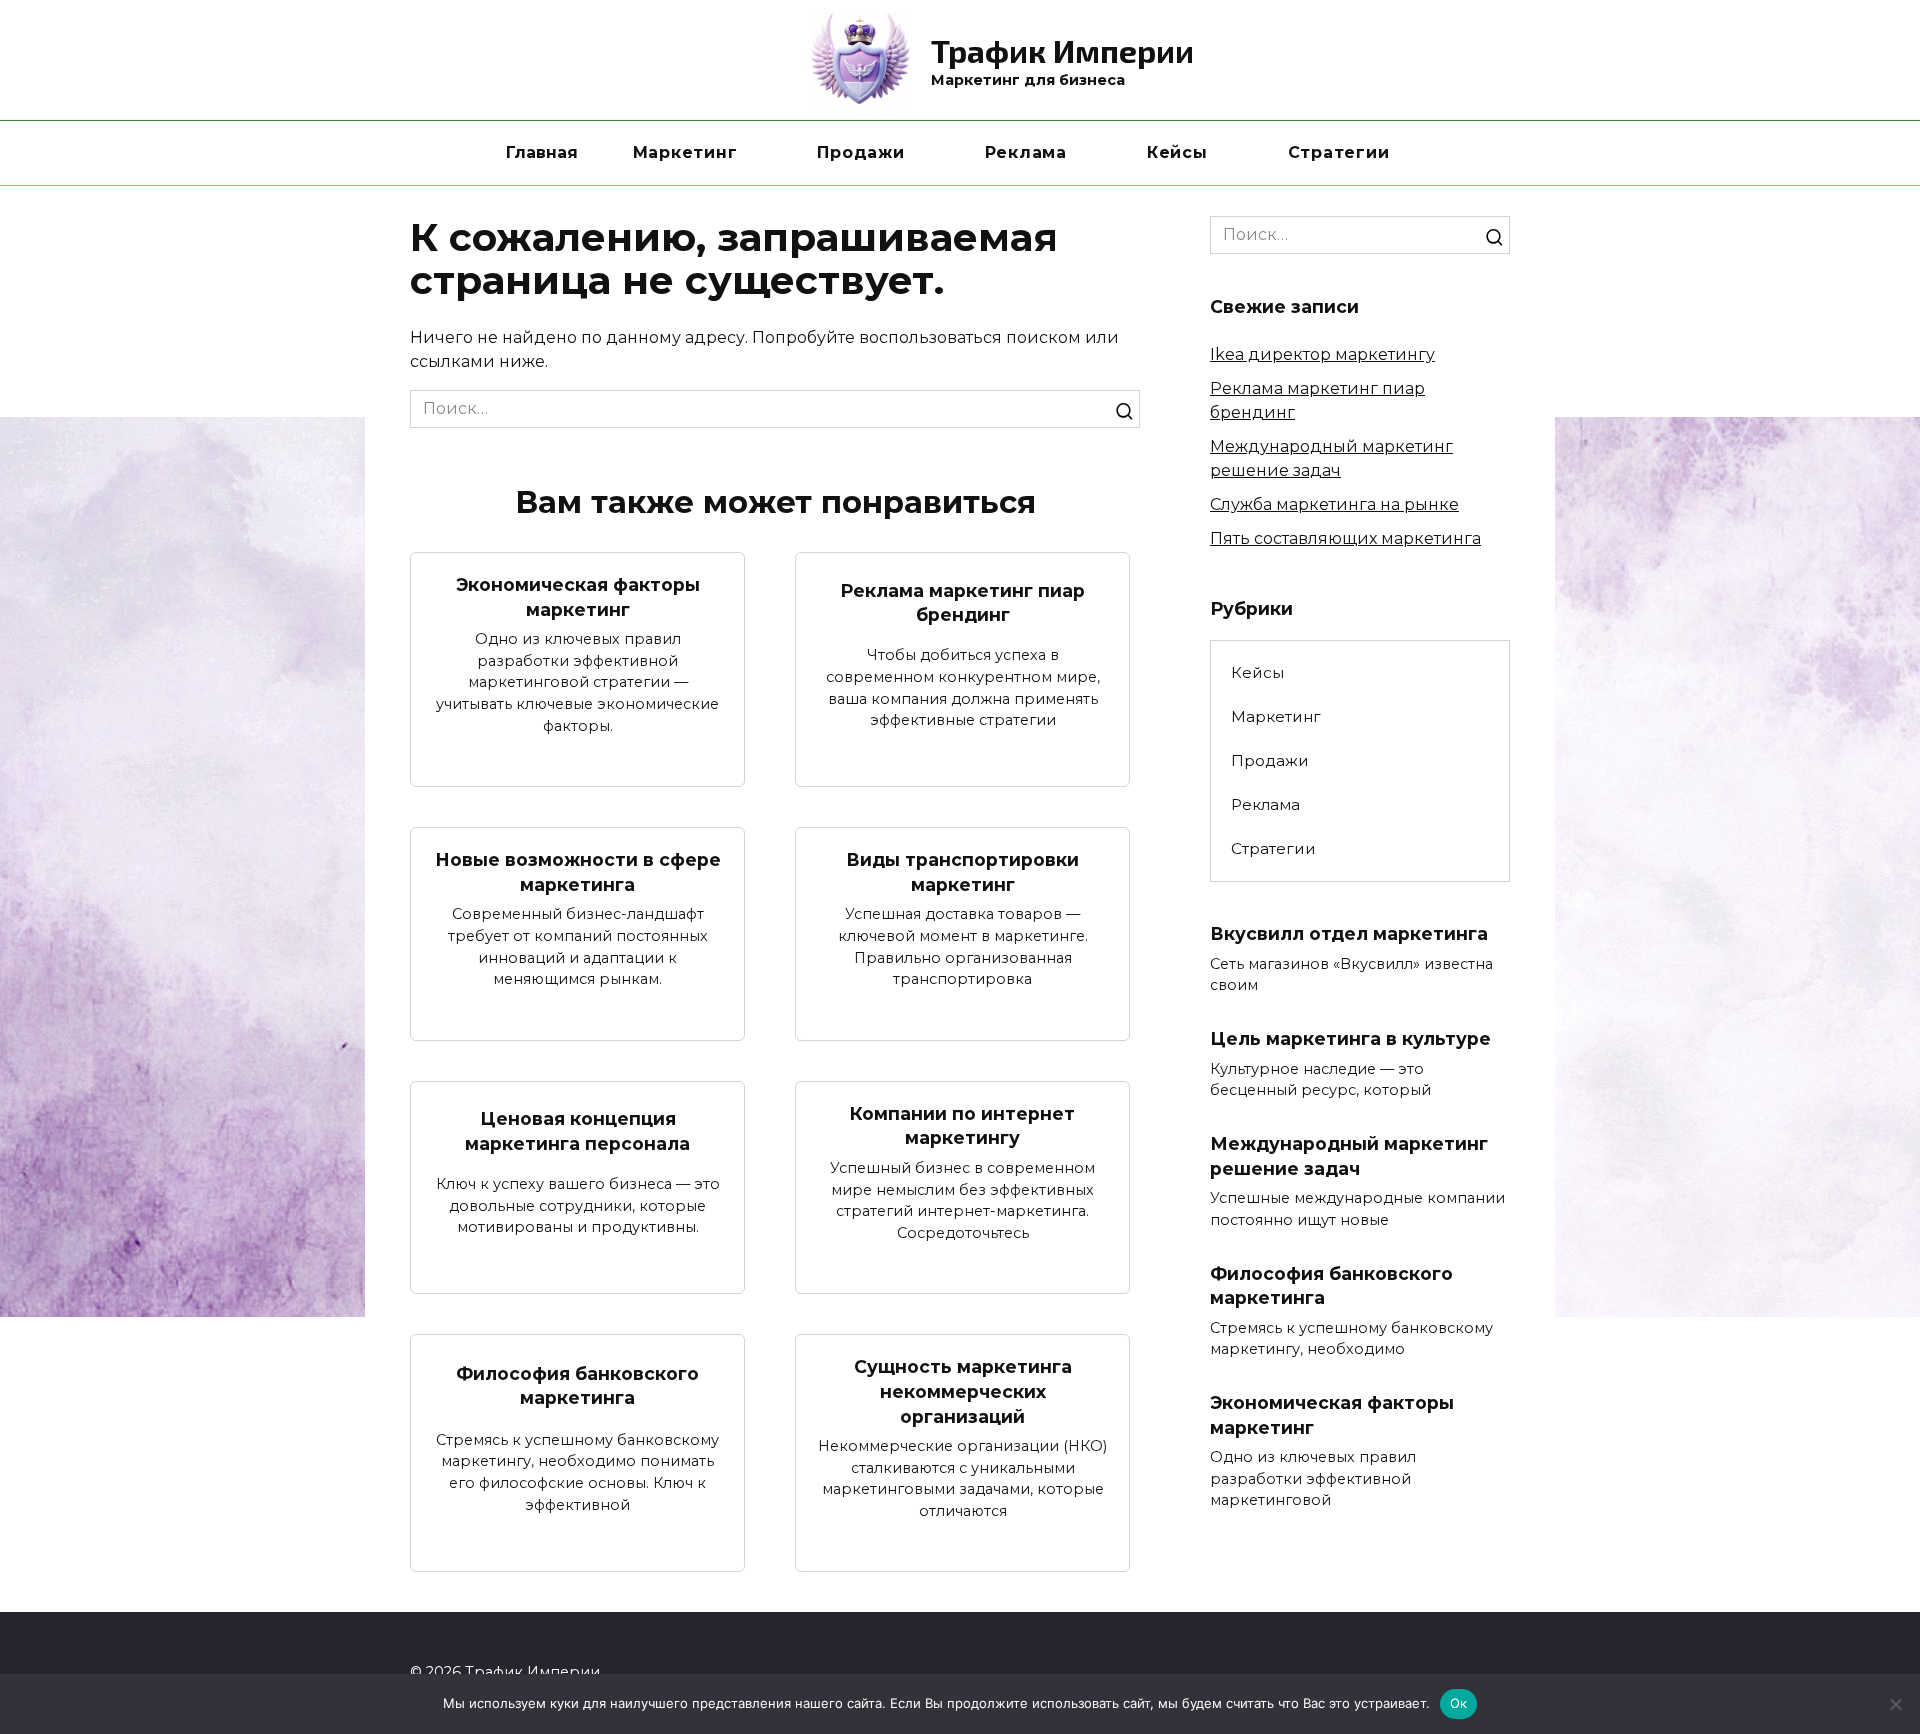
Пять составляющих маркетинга (1345, 538)
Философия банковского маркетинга (577, 1385)
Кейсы (1177, 152)
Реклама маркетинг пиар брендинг (962, 602)
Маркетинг (685, 152)
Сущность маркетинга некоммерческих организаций (963, 1391)
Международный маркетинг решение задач (1349, 1156)
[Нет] (1895, 1704)
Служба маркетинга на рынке (1334, 504)
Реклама (1026, 152)
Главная (542, 152)
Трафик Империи (1062, 50)
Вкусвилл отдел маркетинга (1349, 933)
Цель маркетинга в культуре (1350, 1038)
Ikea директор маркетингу (1322, 354)
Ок (1459, 1703)
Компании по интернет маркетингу (962, 1126)
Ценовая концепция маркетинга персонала (577, 1131)
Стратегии (1339, 152)
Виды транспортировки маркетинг (962, 872)
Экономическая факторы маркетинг (578, 597)
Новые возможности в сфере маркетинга (578, 872)
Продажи (860, 152)
